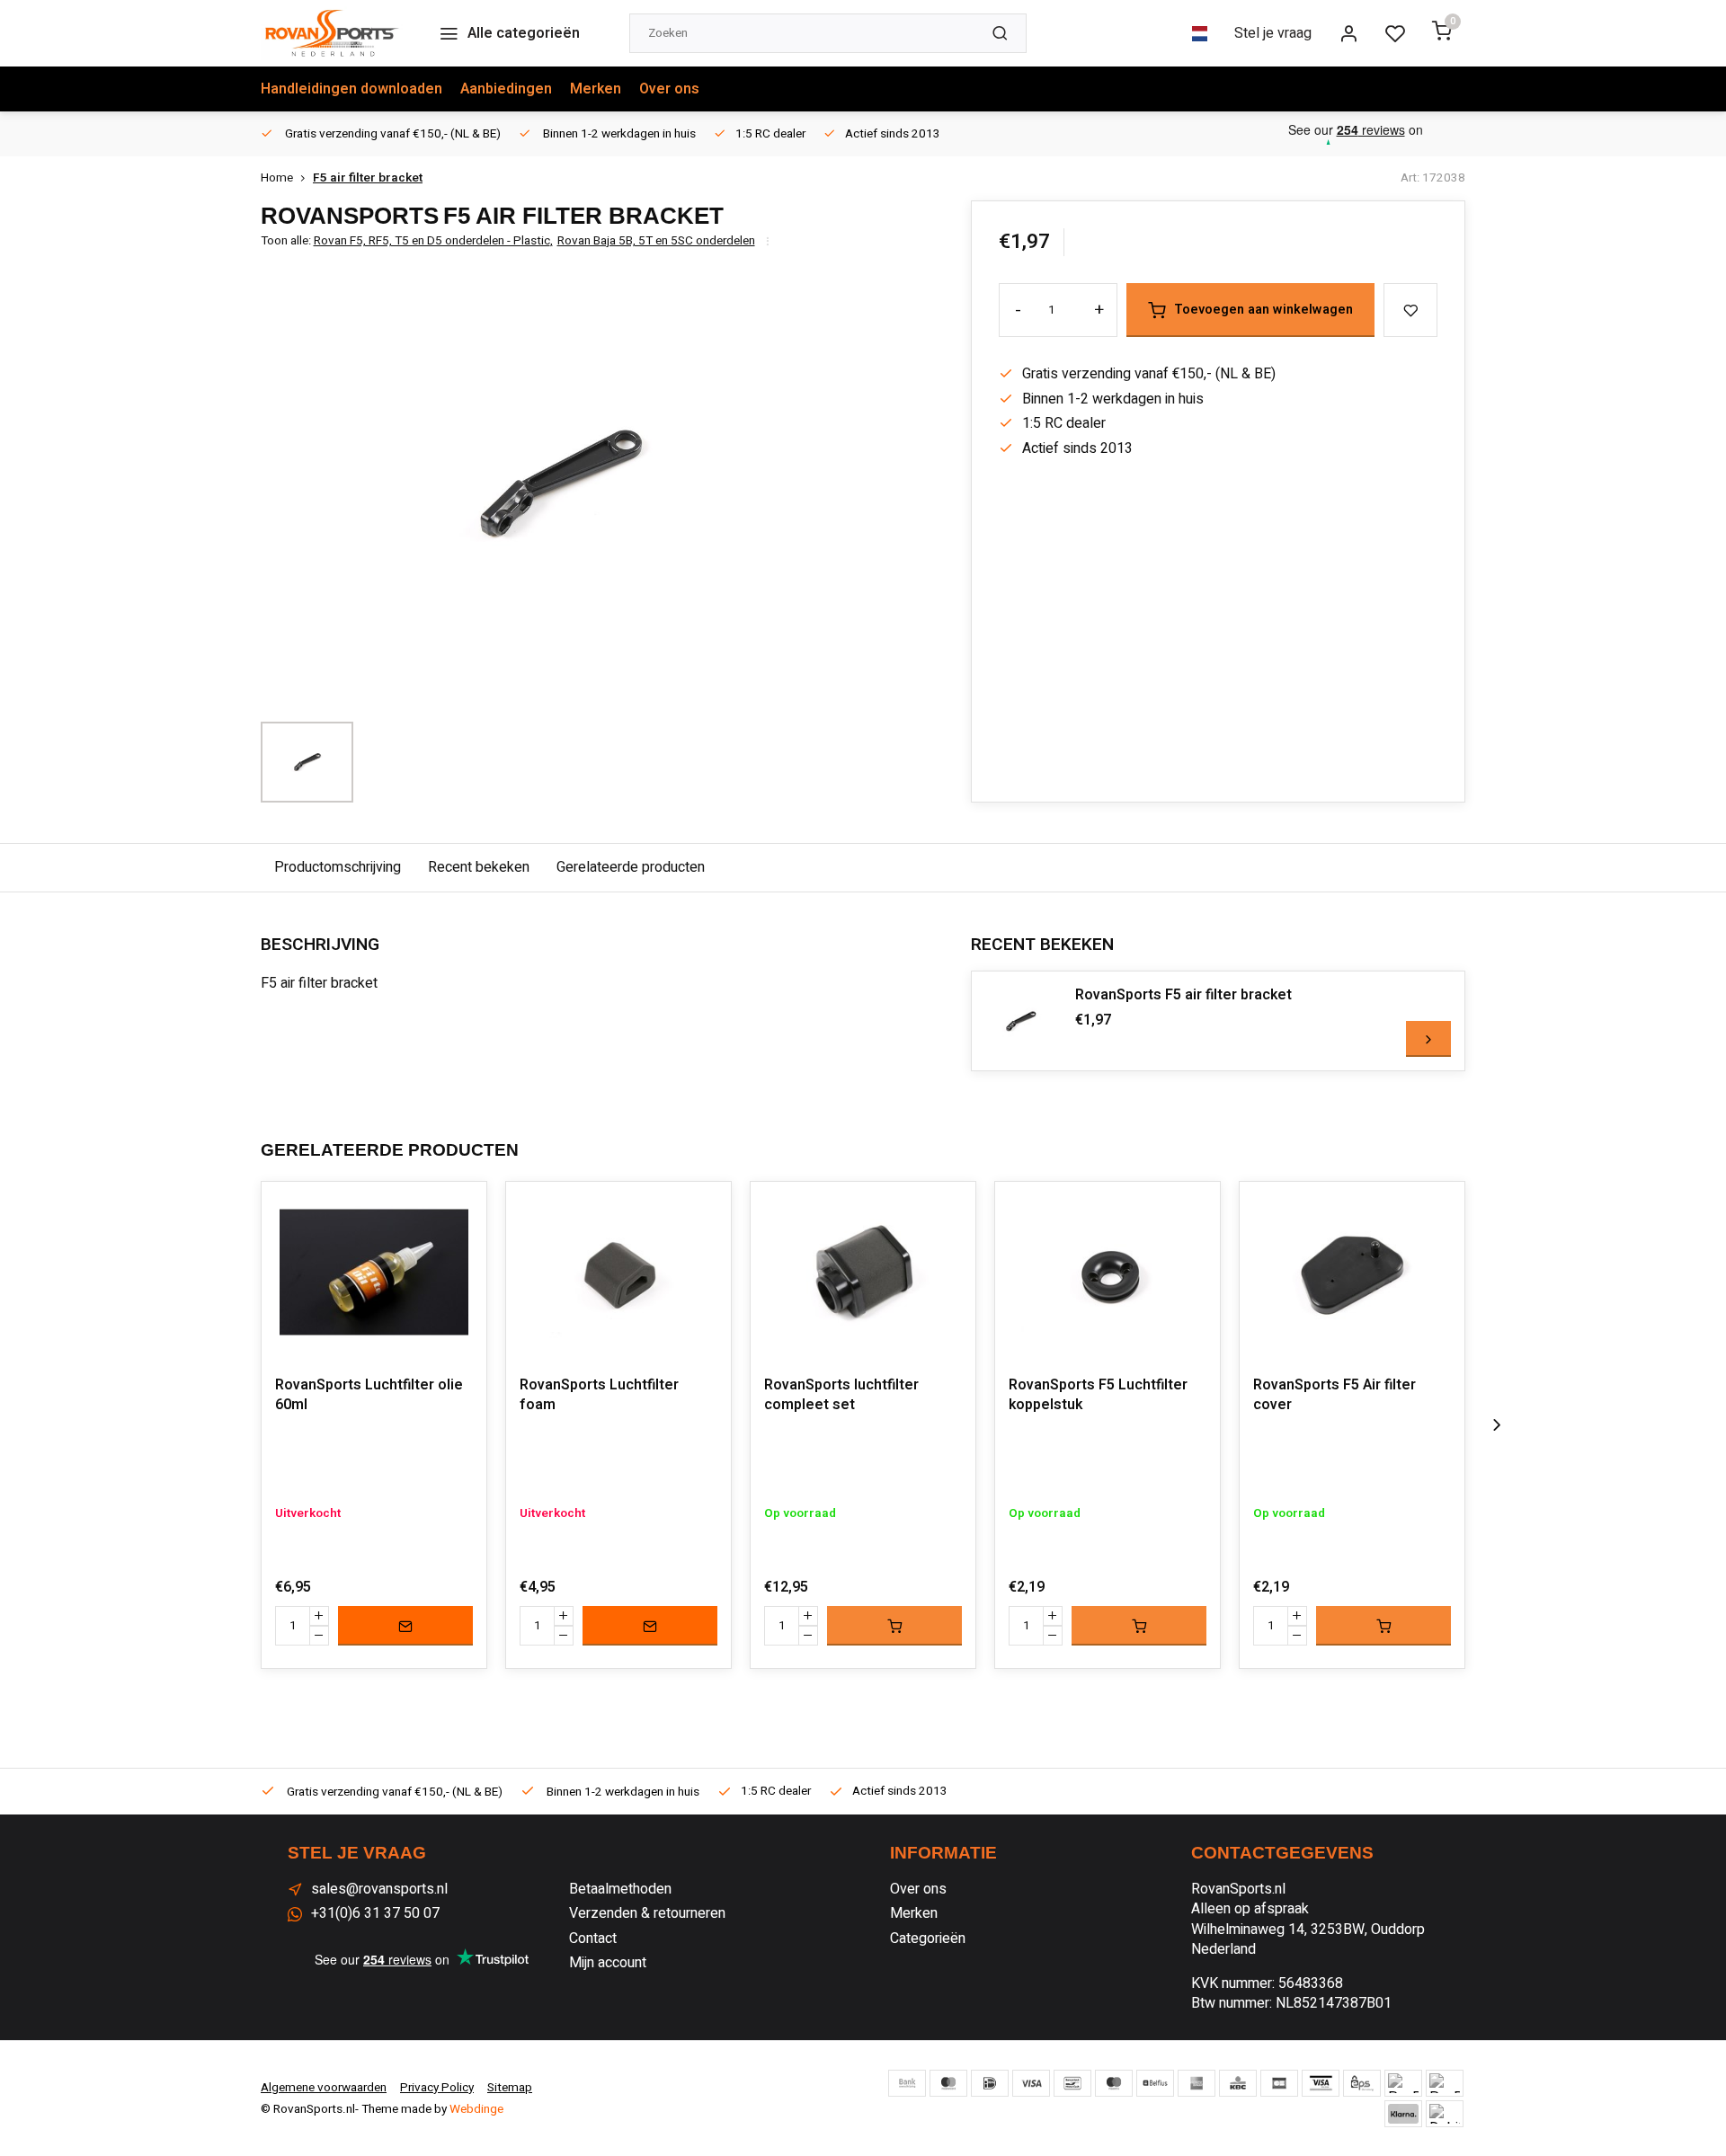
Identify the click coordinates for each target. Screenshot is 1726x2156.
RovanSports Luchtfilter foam (599, 1395)
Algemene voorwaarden (324, 2088)
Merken (596, 89)
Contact (593, 1939)
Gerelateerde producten (631, 867)
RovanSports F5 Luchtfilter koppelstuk (1098, 1395)
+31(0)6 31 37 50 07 (375, 1913)
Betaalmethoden (620, 1889)
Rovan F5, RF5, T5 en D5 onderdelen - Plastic (433, 241)
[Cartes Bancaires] (1279, 2083)
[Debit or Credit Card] (1445, 2114)
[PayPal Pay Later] (1445, 2083)
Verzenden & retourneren (647, 1913)
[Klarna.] (1403, 2114)
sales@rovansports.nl (379, 1889)
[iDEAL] (990, 2083)
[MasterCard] (948, 2083)
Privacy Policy (437, 2088)
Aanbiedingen (506, 89)
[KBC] (1238, 2083)
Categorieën (928, 1939)
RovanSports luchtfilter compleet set (841, 1395)
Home (277, 178)
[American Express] (1197, 2083)
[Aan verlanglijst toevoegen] (459, 1209)
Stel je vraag (1273, 33)
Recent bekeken (479, 867)
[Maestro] (1114, 2083)
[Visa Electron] (1321, 2083)
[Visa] (1031, 2083)
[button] (1497, 1425)
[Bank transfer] (907, 2083)
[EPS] (1362, 2083)
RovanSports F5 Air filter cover (1335, 1395)
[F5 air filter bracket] (1021, 1021)
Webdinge (476, 2109)
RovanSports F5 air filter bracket (1183, 995)
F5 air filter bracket (368, 178)
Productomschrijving (338, 867)
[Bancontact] (1072, 2083)
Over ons (669, 89)
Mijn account (608, 1963)
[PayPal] (1403, 2083)
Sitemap (510, 2088)
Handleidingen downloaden (351, 89)
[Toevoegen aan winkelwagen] (894, 1626)
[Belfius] (1155, 2083)
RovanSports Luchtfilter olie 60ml (369, 1395)
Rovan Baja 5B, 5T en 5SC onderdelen (656, 241)
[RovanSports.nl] (332, 33)
